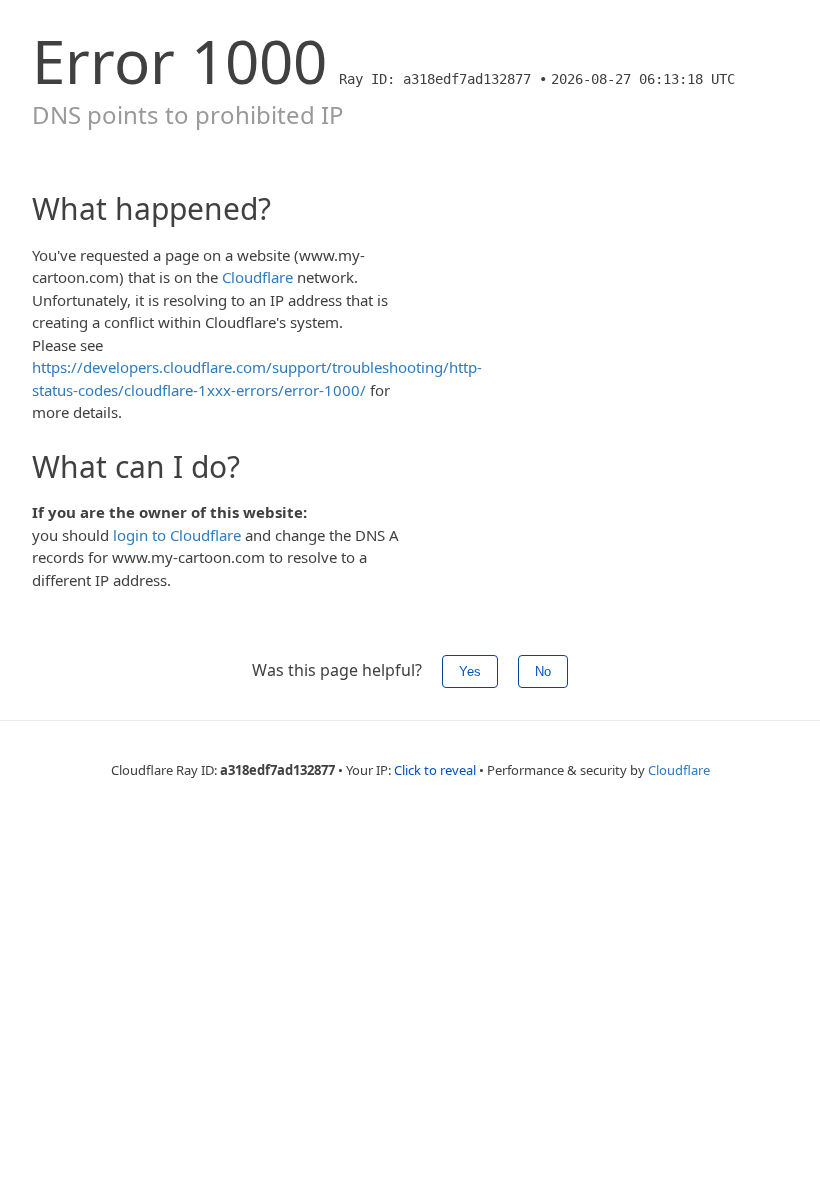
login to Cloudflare (177, 535)
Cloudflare (257, 277)
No (543, 671)
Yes (470, 671)
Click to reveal (435, 770)
